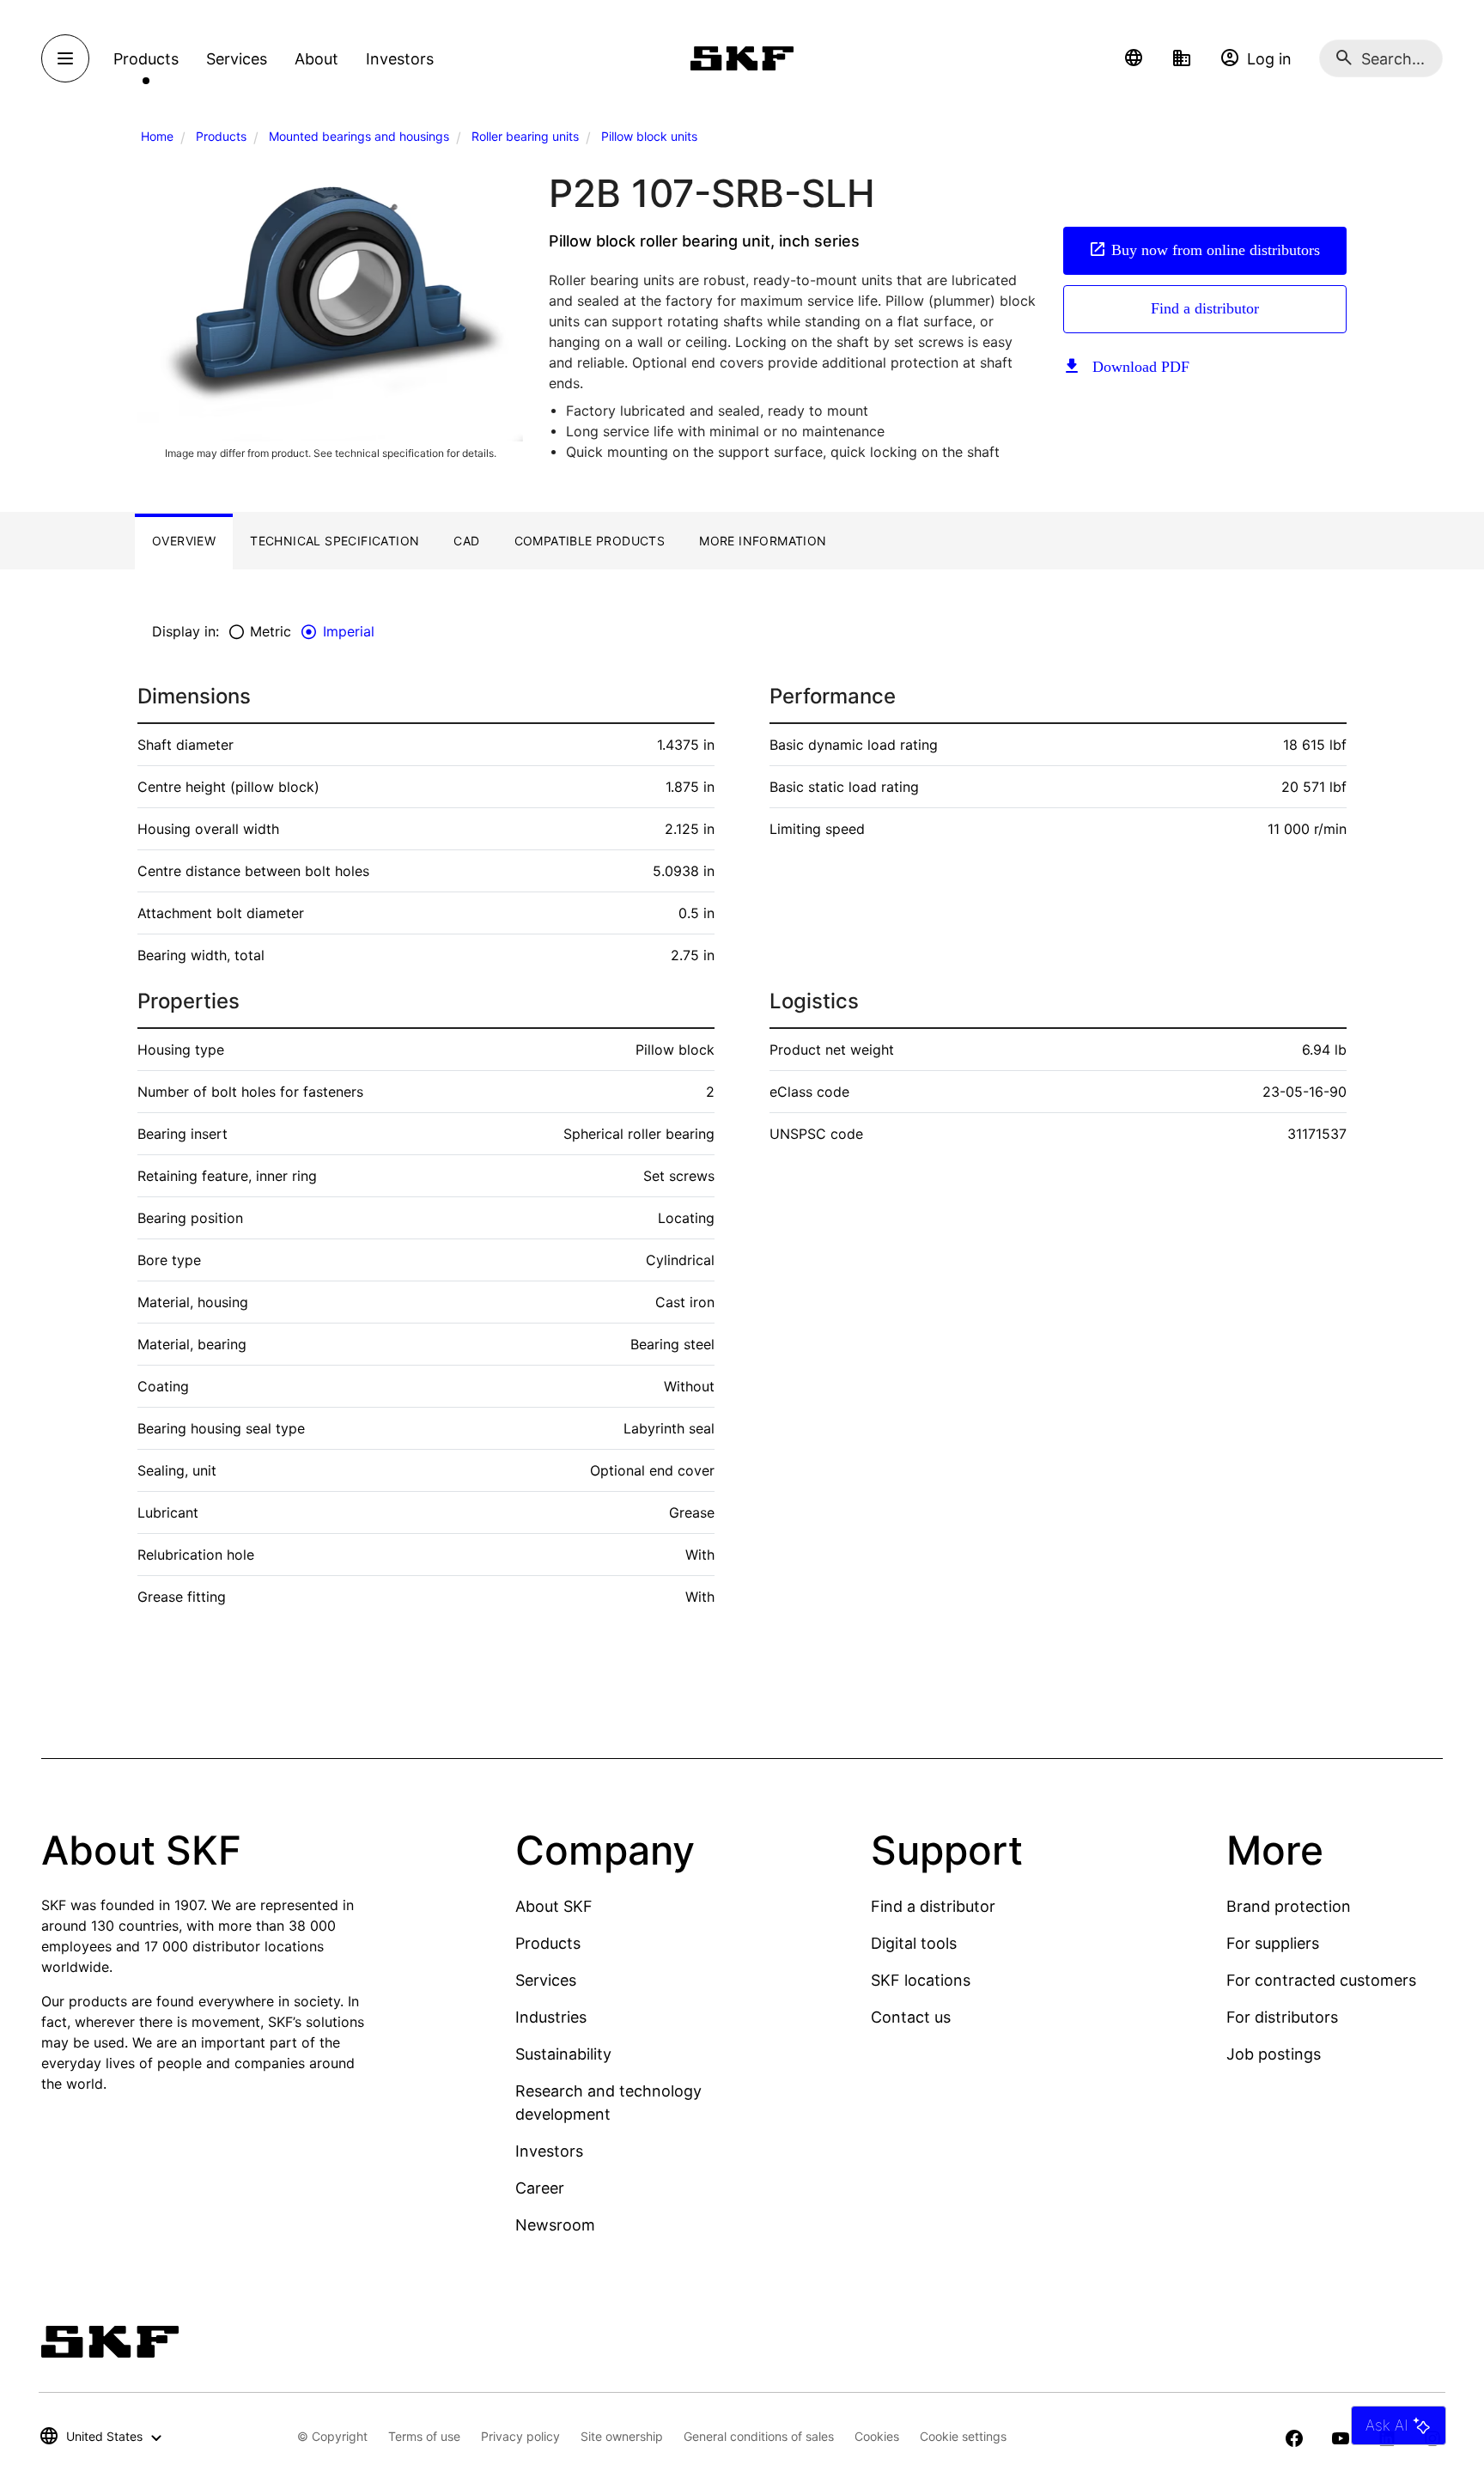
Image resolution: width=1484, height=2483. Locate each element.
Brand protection (1289, 1906)
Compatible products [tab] (590, 541)
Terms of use (424, 2436)
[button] (1134, 58)
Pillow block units (649, 136)
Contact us (911, 2017)
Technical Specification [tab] (335, 541)
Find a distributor (1205, 308)
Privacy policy (520, 2436)
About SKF (554, 1906)
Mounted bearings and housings (359, 136)
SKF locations (921, 1980)
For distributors (1282, 2017)
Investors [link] (400, 59)
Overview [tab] (184, 541)
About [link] (316, 59)
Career (540, 2188)
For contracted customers (1321, 1980)
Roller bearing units (525, 136)
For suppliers (1273, 1943)
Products (221, 136)
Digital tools (914, 1943)
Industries (551, 2017)
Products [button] (146, 59)
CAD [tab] (466, 541)
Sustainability (563, 2054)
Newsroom (555, 2225)
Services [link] (237, 59)
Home (157, 136)
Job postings (1274, 2054)
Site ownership (622, 2436)
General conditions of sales (759, 2436)
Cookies (877, 2436)
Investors (549, 2151)
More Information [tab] (763, 541)
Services (546, 1980)
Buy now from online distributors (1216, 250)
